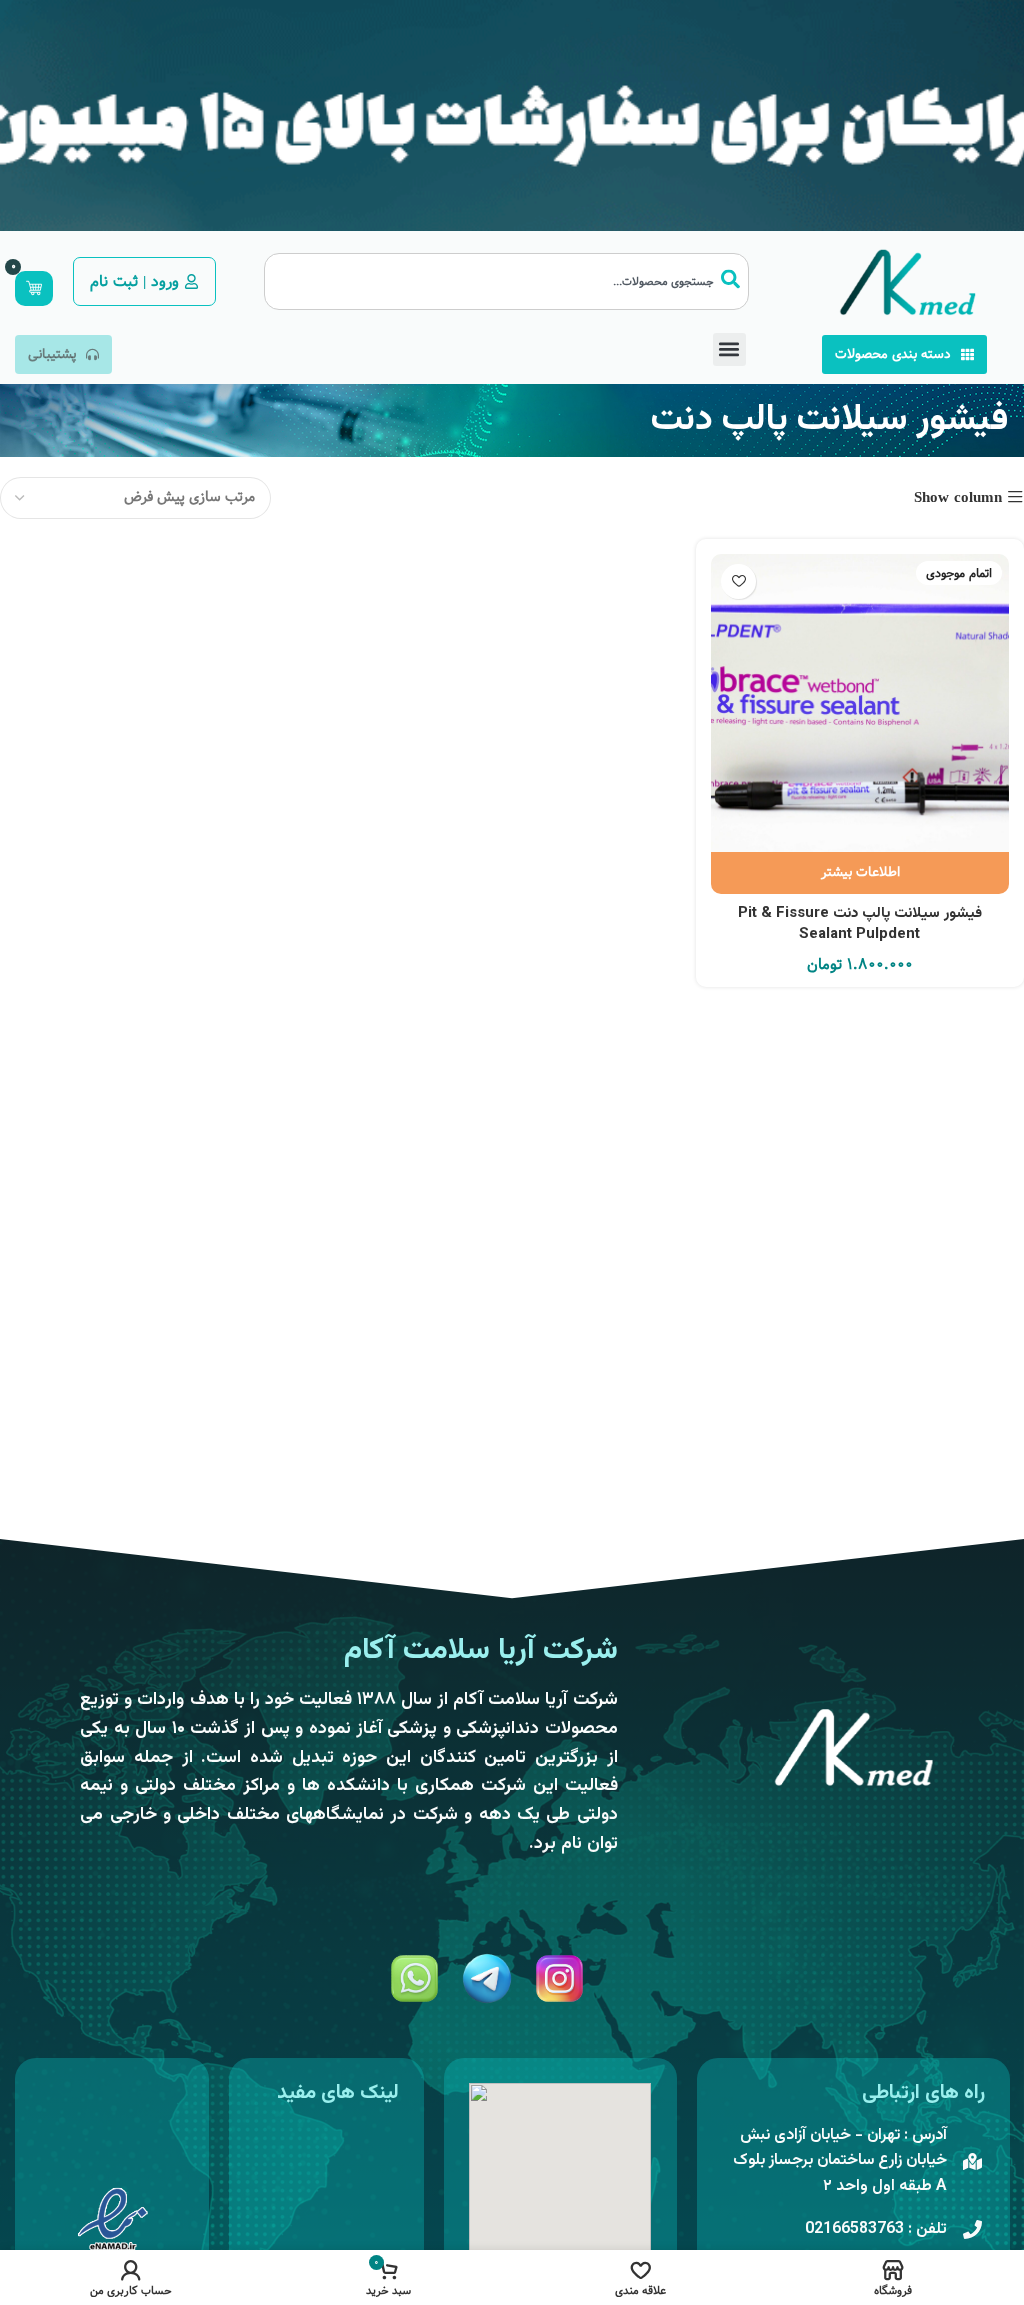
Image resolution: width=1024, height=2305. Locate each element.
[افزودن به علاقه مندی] (738, 581)
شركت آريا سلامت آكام (481, 1650)
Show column (958, 497)
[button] (729, 349)
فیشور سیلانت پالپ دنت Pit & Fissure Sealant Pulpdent (860, 924)
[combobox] (506, 281)
